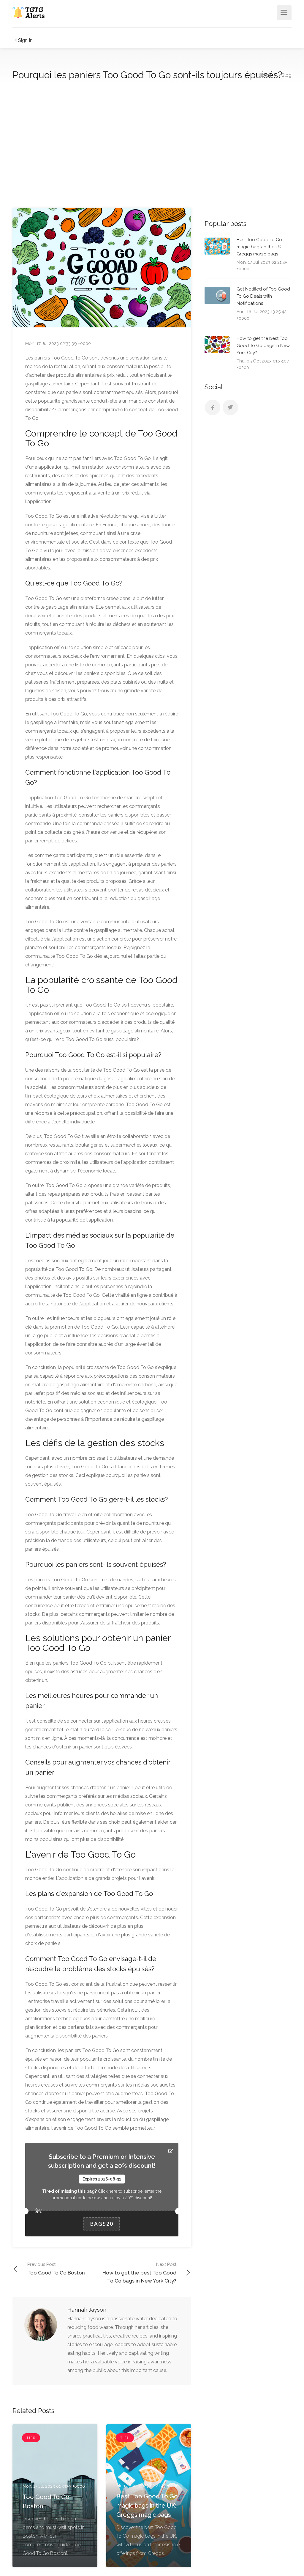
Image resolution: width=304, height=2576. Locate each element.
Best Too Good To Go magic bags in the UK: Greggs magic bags (259, 247)
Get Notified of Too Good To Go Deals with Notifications (263, 296)
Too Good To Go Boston (56, 2269)
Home (265, 75)
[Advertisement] (152, 147)
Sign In (25, 40)
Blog (286, 75)
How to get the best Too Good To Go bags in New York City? (139, 2273)
